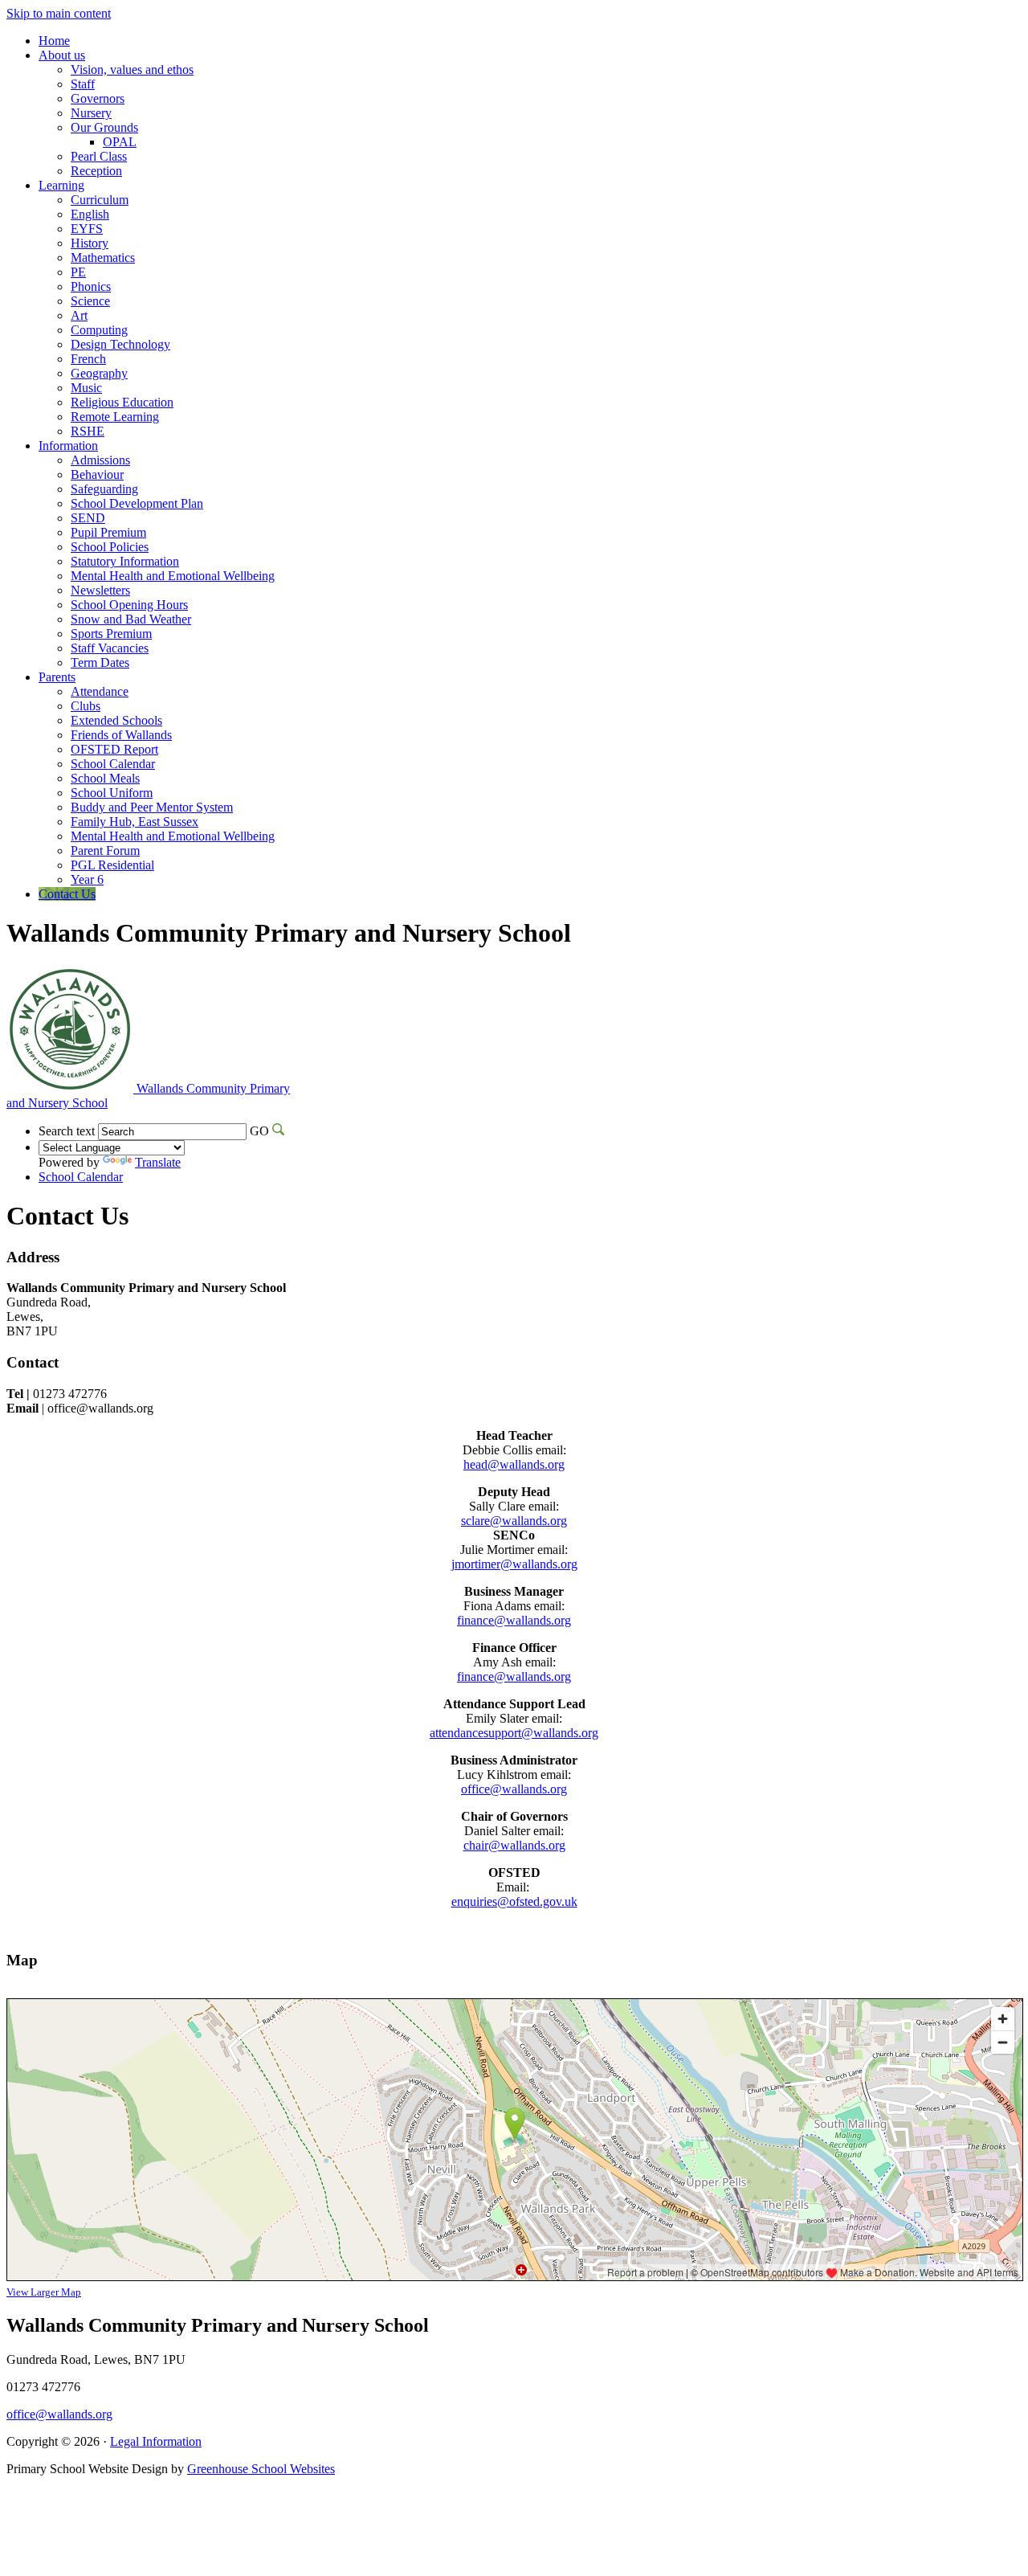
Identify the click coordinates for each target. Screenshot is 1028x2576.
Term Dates (100, 662)
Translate (158, 1162)
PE (78, 272)
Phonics (91, 286)
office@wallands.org (514, 1789)
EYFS (87, 229)
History (90, 243)
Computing (99, 330)
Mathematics (103, 258)
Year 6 (87, 879)
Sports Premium (111, 634)
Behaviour (97, 474)
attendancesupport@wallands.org (514, 1733)
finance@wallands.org (514, 1620)
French (88, 359)
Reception (96, 171)
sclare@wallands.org (514, 1521)
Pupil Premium (108, 532)
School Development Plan (137, 503)
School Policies (110, 547)
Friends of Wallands (121, 735)
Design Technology (120, 344)
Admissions (100, 460)
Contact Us (67, 894)
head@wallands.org (514, 1464)
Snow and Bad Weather (131, 619)
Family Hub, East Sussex (135, 822)
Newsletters (100, 590)
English (90, 214)
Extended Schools (116, 720)
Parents (57, 677)
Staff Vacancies (110, 648)
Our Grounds (104, 127)
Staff (83, 84)
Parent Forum (105, 850)
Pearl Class (99, 156)
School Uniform (112, 793)
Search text (67, 1131)
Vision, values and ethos (132, 70)
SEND (88, 518)
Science (90, 301)
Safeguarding (104, 489)
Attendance (100, 691)
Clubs (86, 706)
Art (79, 315)
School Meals (105, 778)
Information (68, 446)
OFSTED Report (114, 749)
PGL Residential (112, 865)
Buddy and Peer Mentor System (152, 807)
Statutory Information (125, 561)
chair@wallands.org (514, 1845)
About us (62, 55)
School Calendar (113, 764)
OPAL (120, 142)
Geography (99, 373)
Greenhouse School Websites (261, 2469)
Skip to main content (59, 13)
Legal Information (156, 2441)
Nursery (91, 113)
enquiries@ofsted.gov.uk (514, 1901)
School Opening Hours (129, 605)
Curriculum (100, 200)
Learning (61, 185)
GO (259, 1131)
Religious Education (122, 402)
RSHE (88, 431)
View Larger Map (44, 2292)
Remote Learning (115, 417)
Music (86, 388)
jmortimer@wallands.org (514, 1564)
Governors (98, 98)
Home (54, 41)
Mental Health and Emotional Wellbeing (173, 576)
